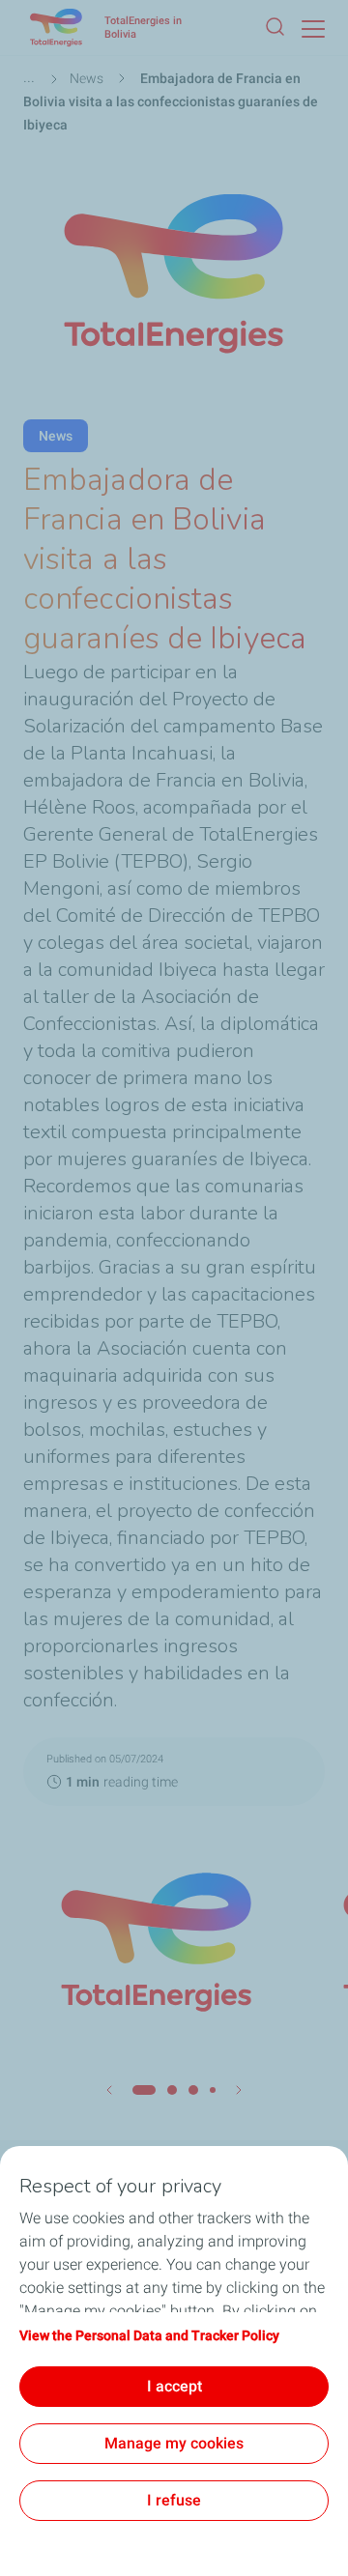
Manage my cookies (174, 2443)
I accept (174, 2386)
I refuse (174, 2500)
